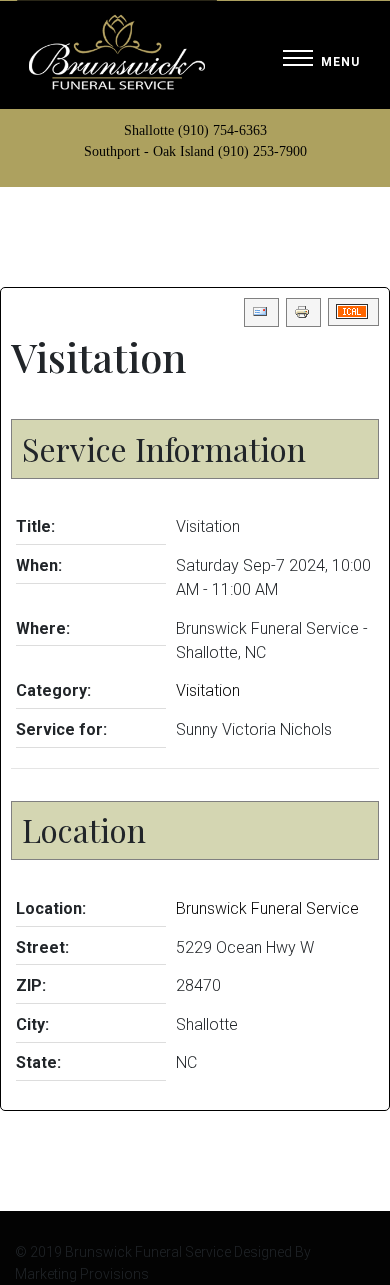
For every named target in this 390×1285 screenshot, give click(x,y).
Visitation (208, 690)
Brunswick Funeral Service (267, 908)
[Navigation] (321, 59)
